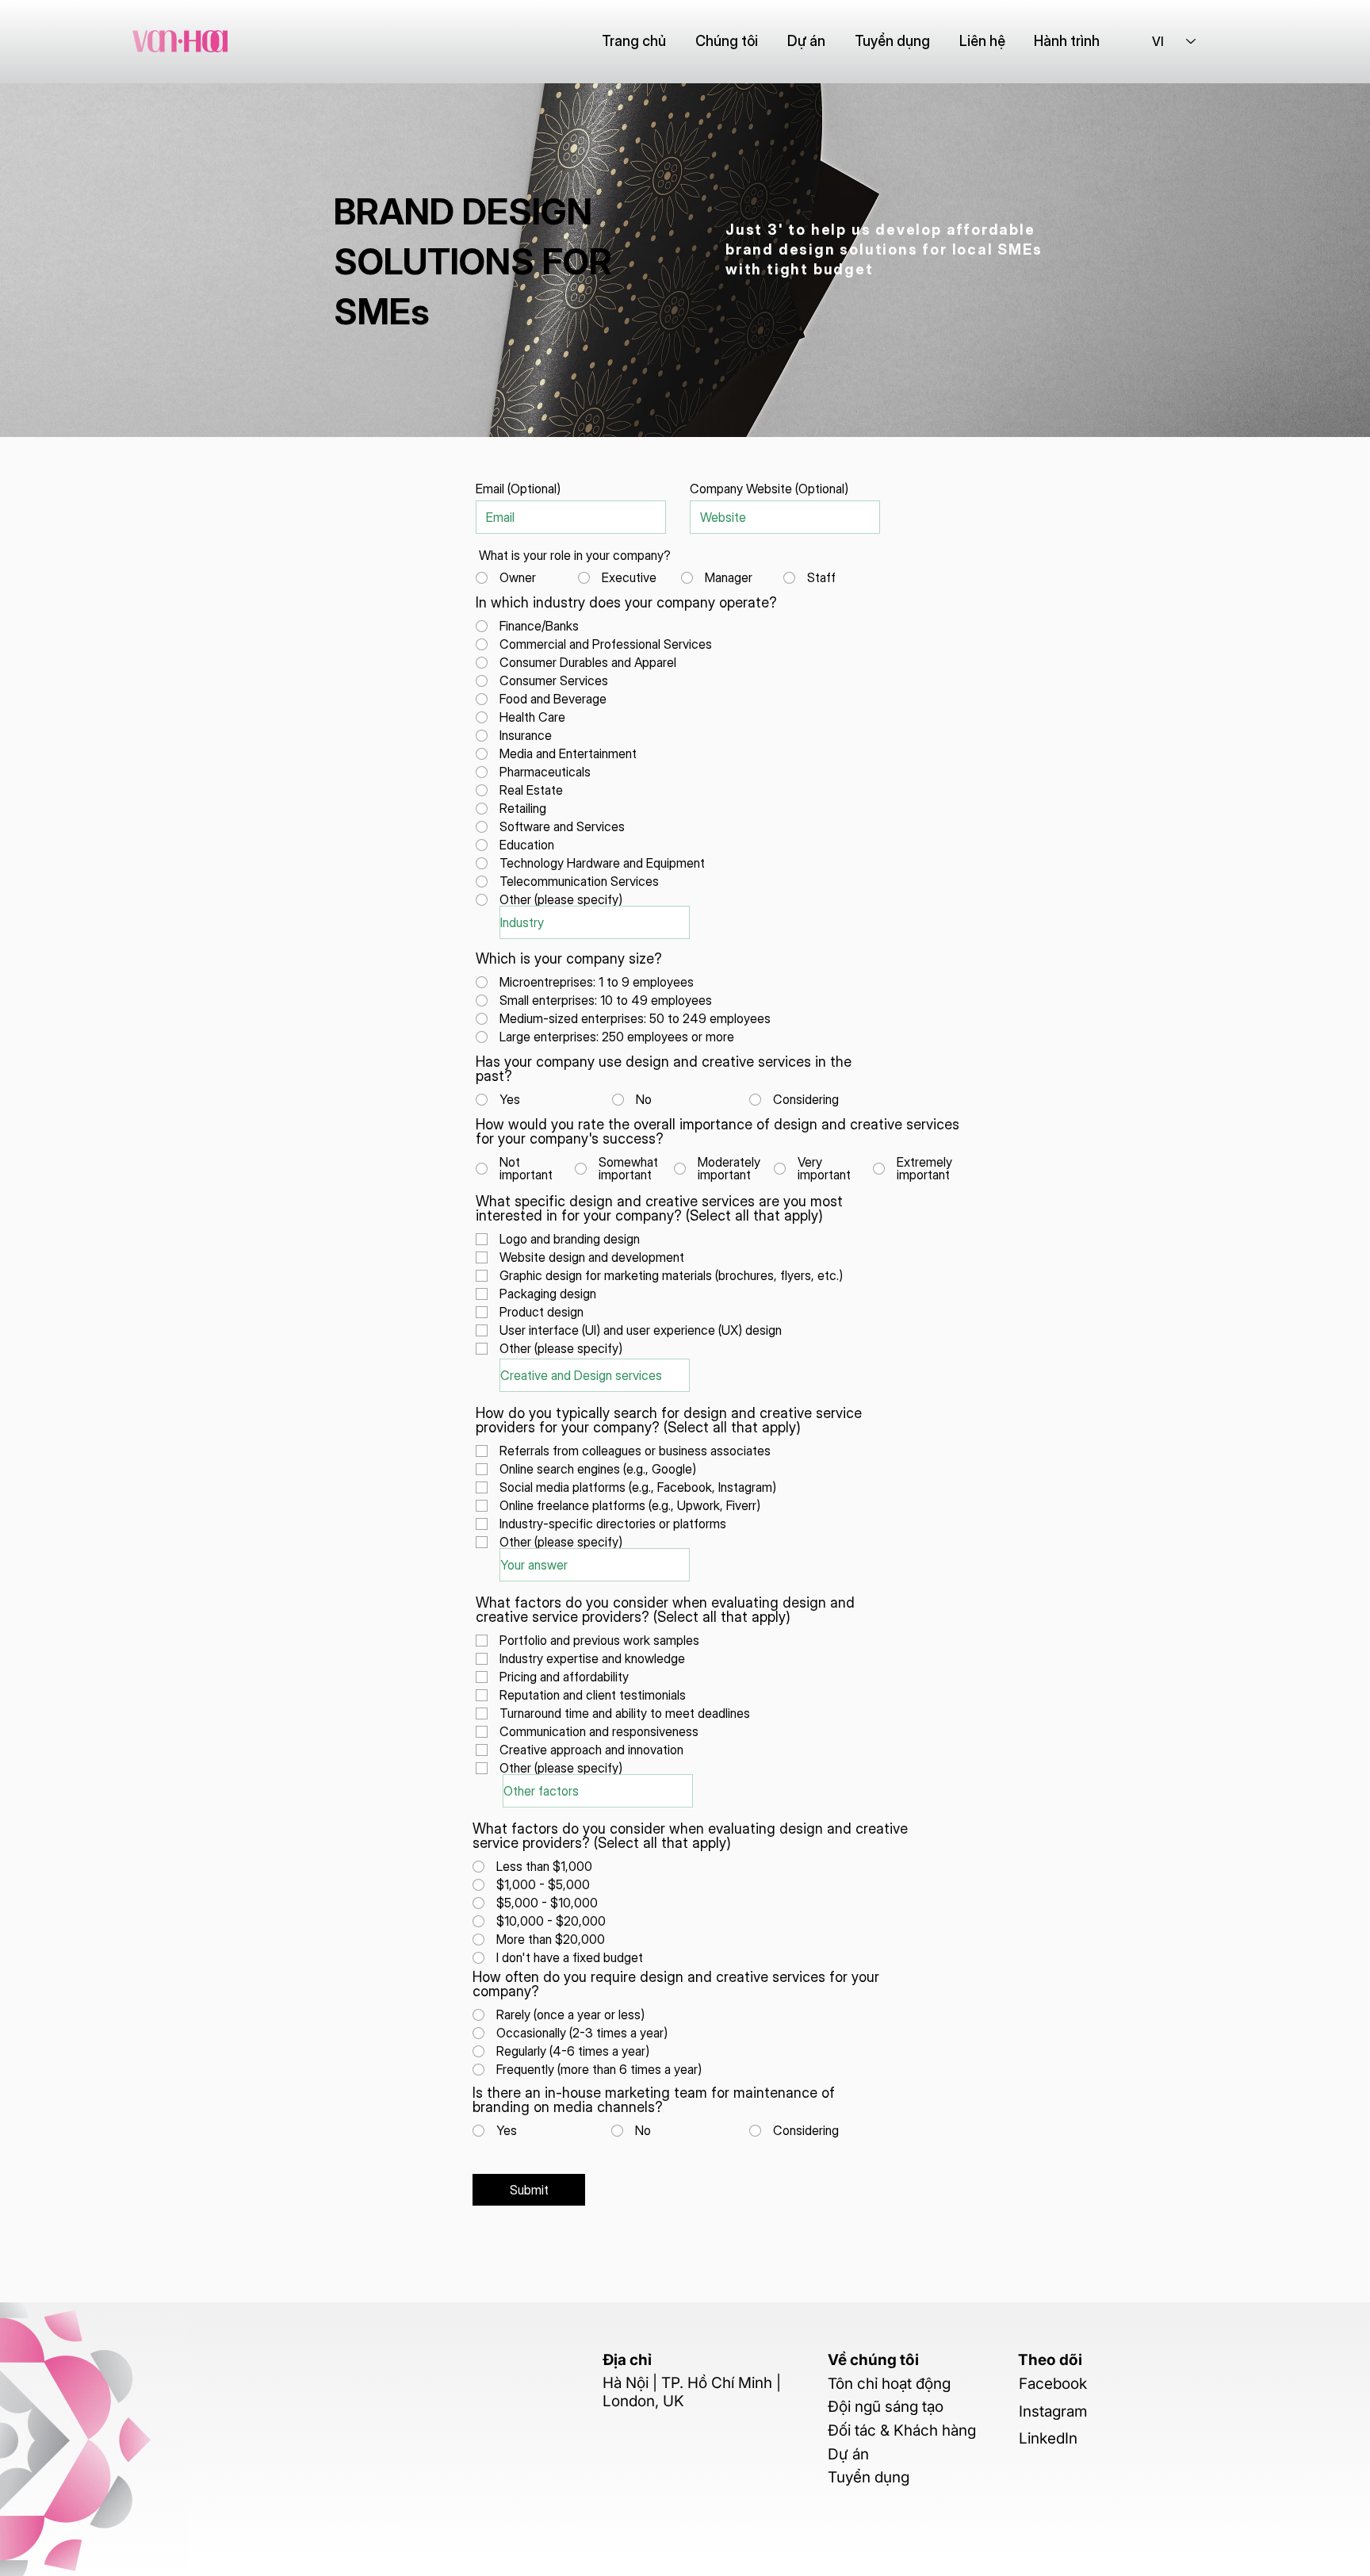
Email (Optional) (518, 489)
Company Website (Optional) (769, 489)
